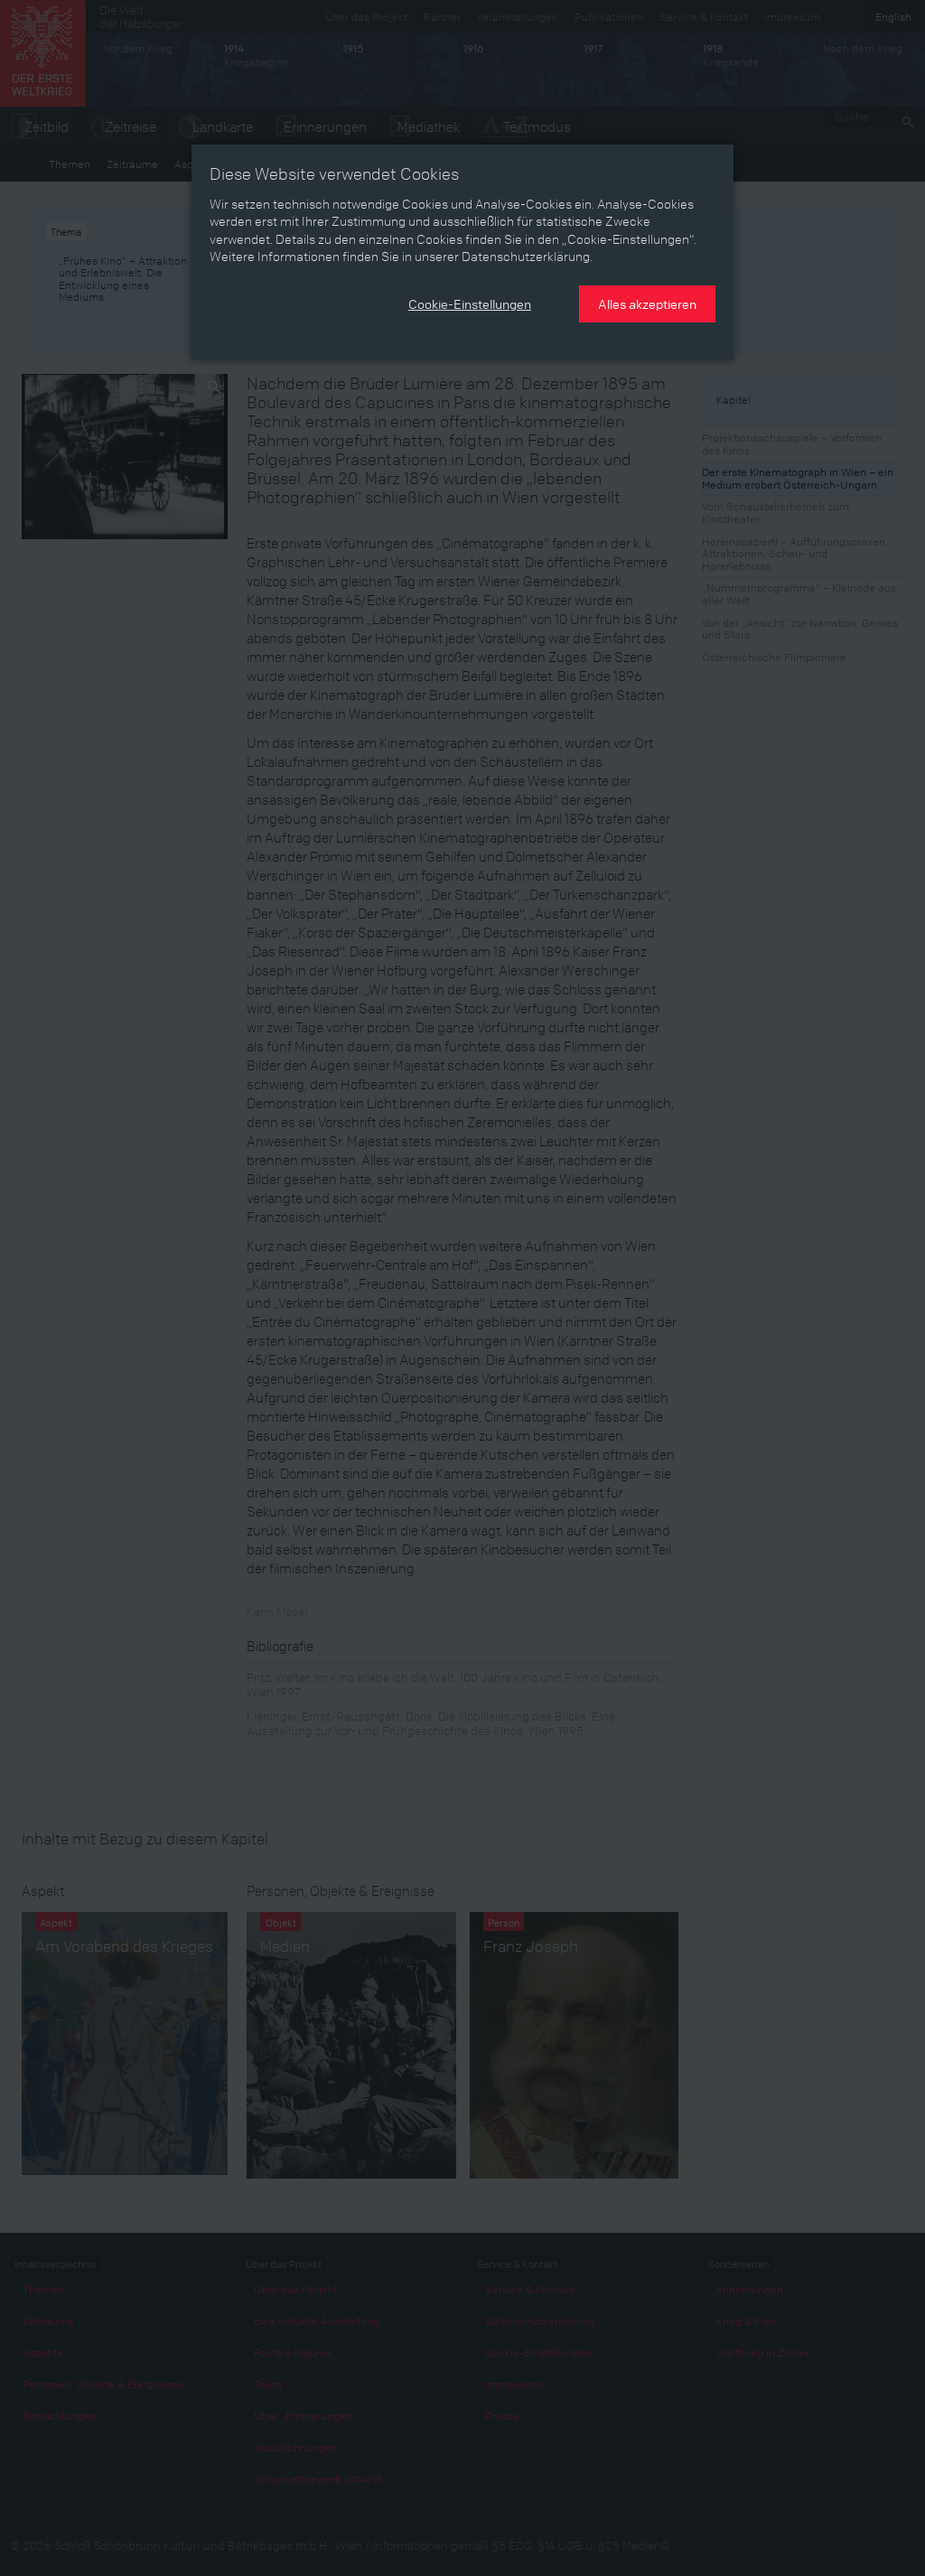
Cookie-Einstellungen (470, 303)
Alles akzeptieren (647, 303)
